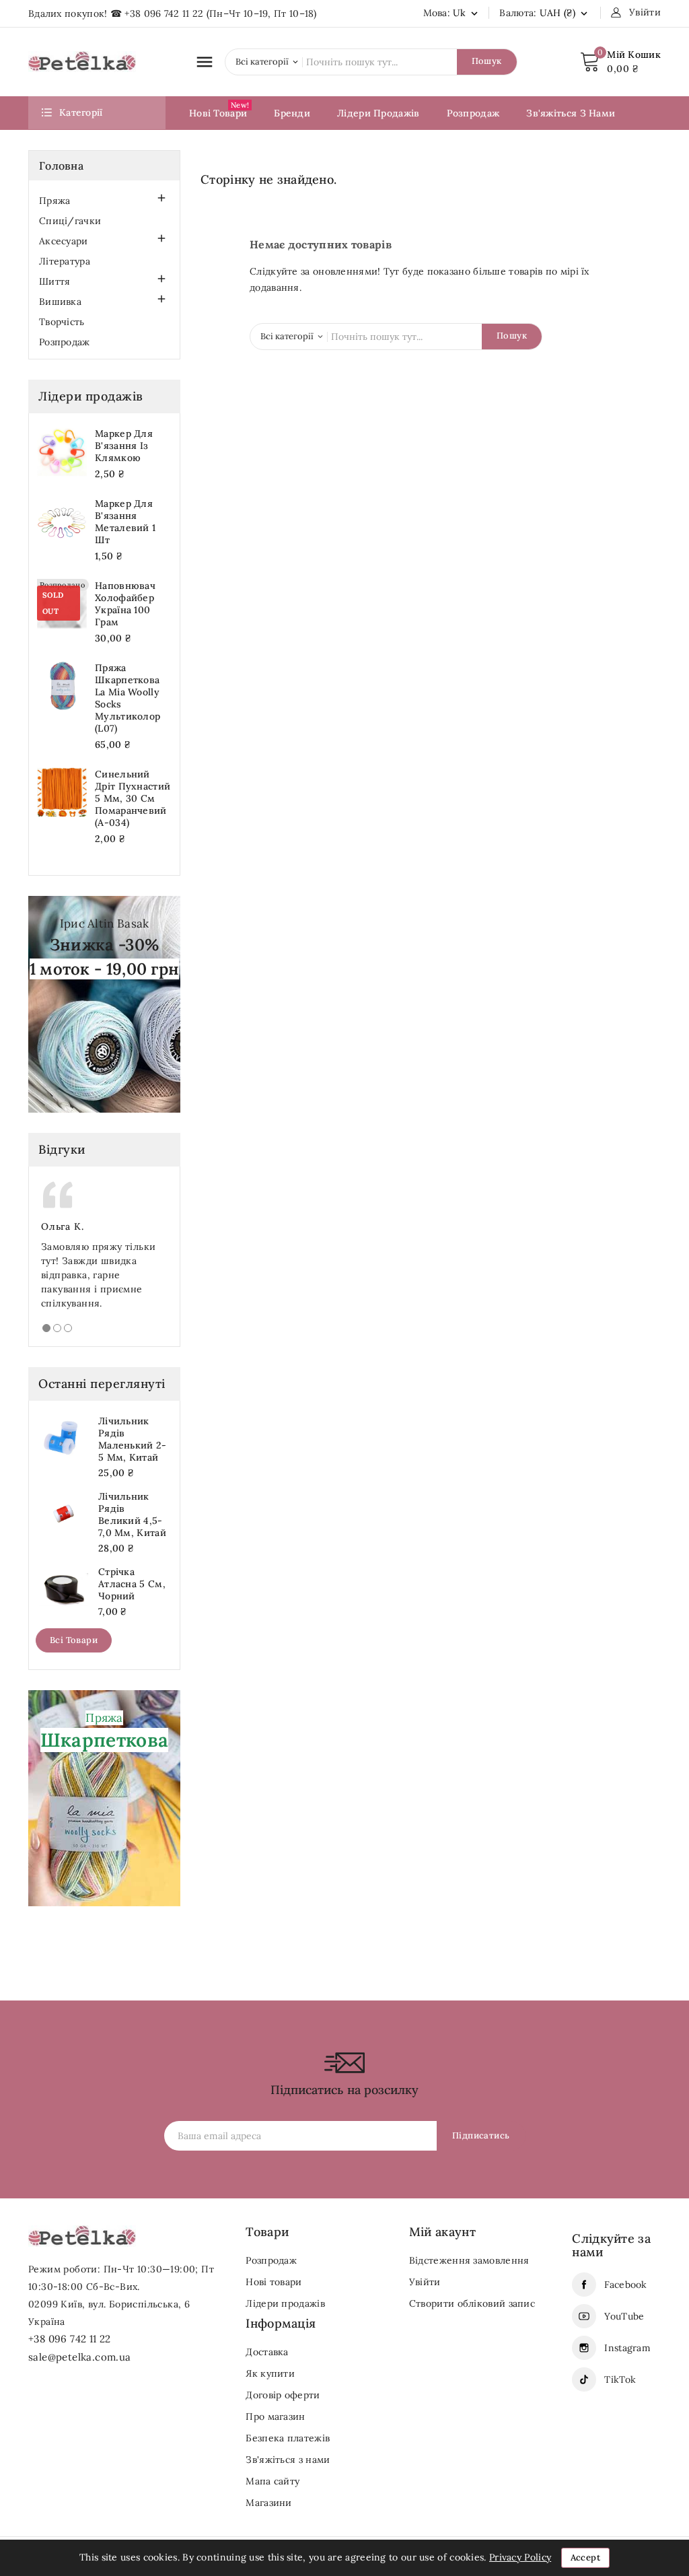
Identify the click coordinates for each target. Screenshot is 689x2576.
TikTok (620, 2379)
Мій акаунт (442, 2232)
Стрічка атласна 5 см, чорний (132, 1584)
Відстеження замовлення (469, 2260)
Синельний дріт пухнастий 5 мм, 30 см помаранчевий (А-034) (133, 798)
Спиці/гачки (70, 221)
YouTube (624, 2316)
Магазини (268, 2503)
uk (467, 13)
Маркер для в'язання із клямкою (124, 446)
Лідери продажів (285, 2303)
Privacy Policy (520, 2557)
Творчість (62, 322)
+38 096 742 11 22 (164, 13)
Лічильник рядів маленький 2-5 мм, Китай (133, 1439)
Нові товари (274, 2282)
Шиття (55, 281)
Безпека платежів (288, 2438)
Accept (585, 2557)
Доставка (267, 2352)
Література (65, 261)
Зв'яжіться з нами (288, 2460)
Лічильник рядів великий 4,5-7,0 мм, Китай (132, 1515)
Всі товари (74, 1640)
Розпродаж (65, 342)
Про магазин (275, 2416)
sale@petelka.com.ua (80, 2357)
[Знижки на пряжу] (104, 1003)
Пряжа (55, 201)
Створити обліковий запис (472, 2303)
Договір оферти (283, 2395)
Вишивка (60, 302)
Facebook (625, 2285)
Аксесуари (64, 241)
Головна (61, 166)
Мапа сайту (273, 2481)
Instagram (627, 2348)
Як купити (270, 2373)
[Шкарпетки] (104, 1797)
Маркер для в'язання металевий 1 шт (125, 522)
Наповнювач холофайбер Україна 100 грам (125, 604)
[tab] (46, 1328)
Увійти (425, 2282)
